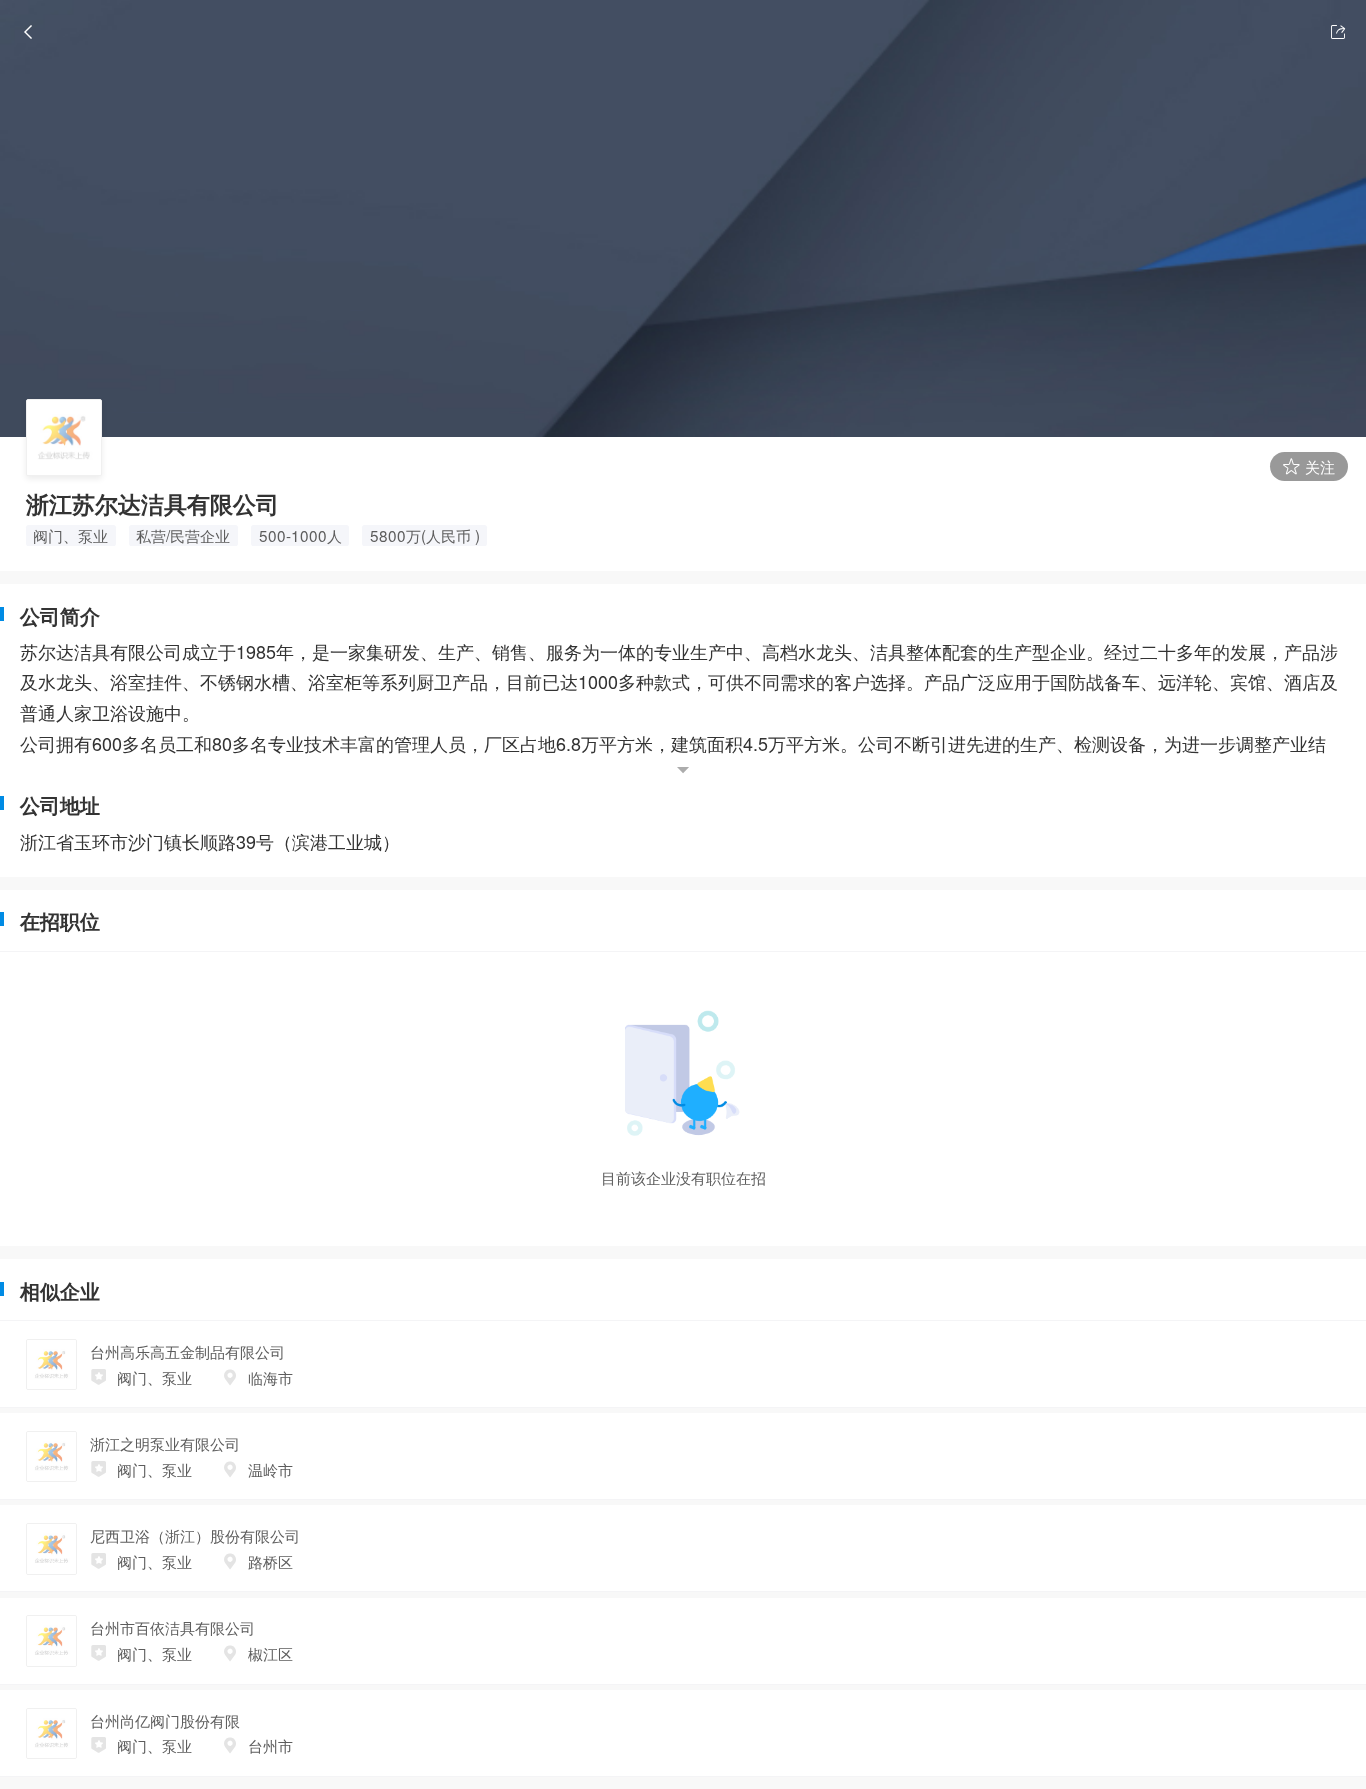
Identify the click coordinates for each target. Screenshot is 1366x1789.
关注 (1318, 466)
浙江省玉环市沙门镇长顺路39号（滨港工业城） (210, 841)
